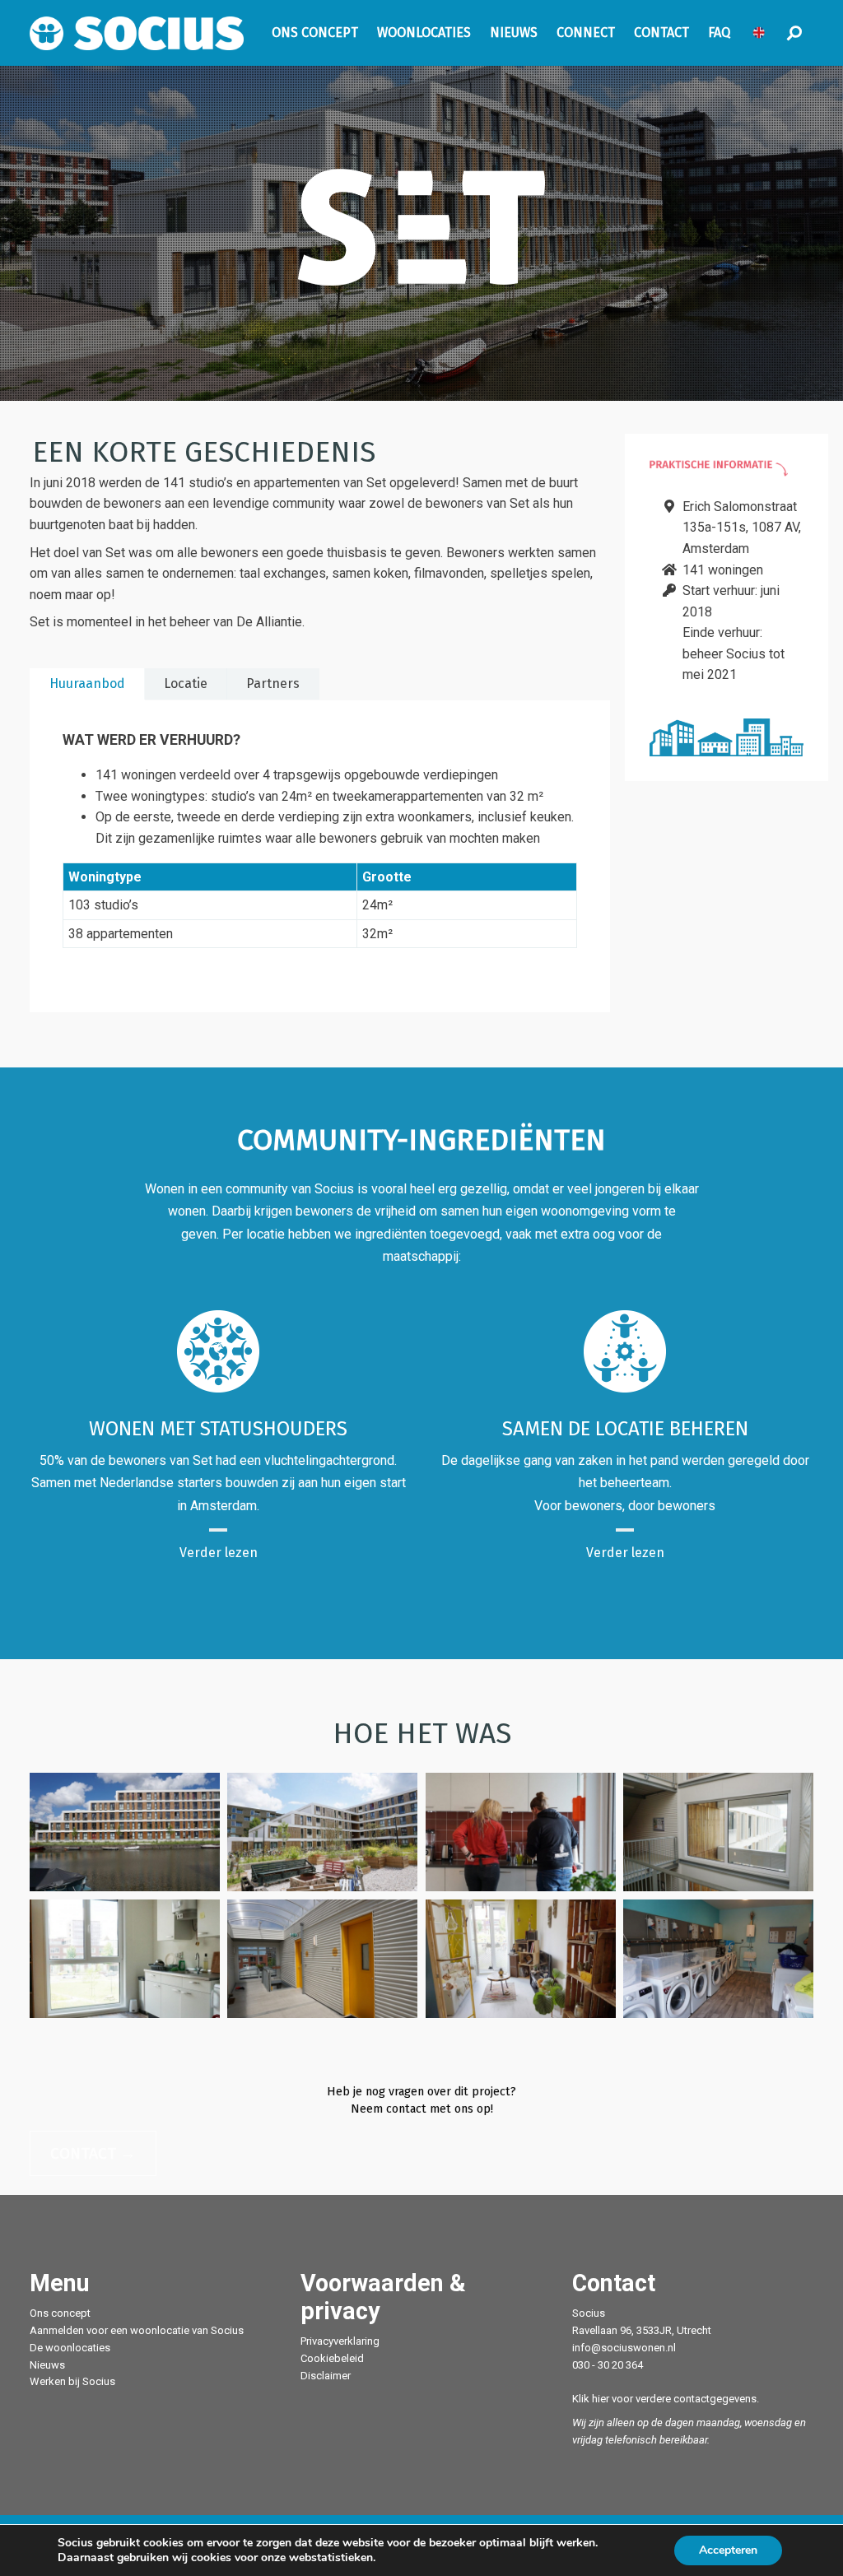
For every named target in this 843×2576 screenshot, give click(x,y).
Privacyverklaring (340, 2341)
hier (601, 2399)
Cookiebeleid (332, 2358)
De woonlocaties (70, 2348)
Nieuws (47, 2365)
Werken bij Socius (72, 2381)
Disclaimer (326, 2376)
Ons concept (60, 2313)
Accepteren (728, 2550)
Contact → (93, 2153)
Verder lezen (219, 1553)
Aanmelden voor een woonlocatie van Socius (137, 2330)
